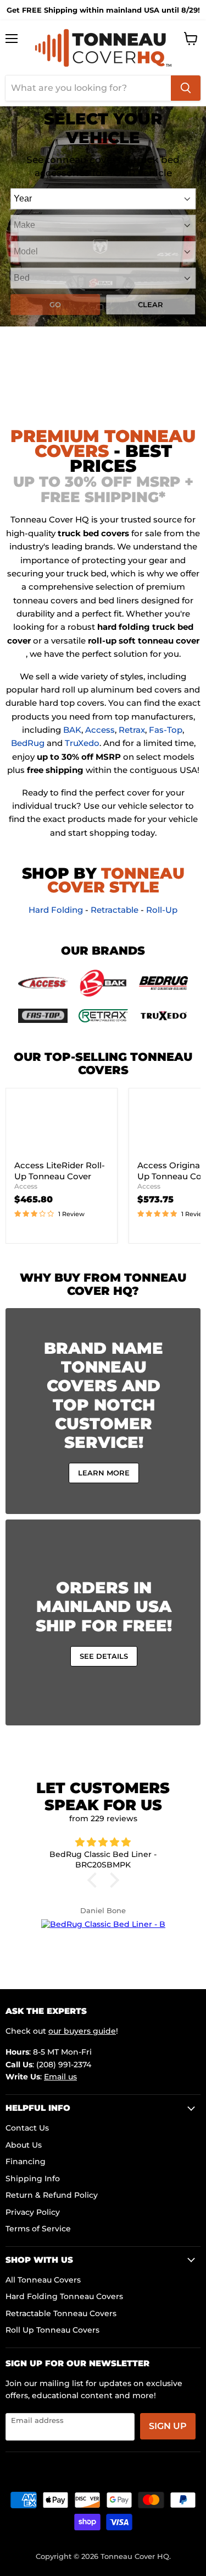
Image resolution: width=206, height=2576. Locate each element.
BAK (72, 730)
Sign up (168, 2426)
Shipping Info (33, 2179)
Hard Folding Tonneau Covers (64, 2296)
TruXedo (82, 743)
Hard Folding (56, 910)
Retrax (132, 730)
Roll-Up (162, 910)
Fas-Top (166, 730)
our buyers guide (82, 2031)
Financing (26, 2161)
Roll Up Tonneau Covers (52, 2330)
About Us (24, 2145)
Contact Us (27, 2128)
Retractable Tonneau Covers (61, 2313)
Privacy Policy (33, 2212)
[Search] (186, 88)
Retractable (115, 910)
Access (100, 730)
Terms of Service (38, 2229)
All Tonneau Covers (43, 2280)
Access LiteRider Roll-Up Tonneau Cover (60, 1171)
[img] (103, 1843)
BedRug (28, 743)
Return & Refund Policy (52, 2195)
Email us (60, 2077)
